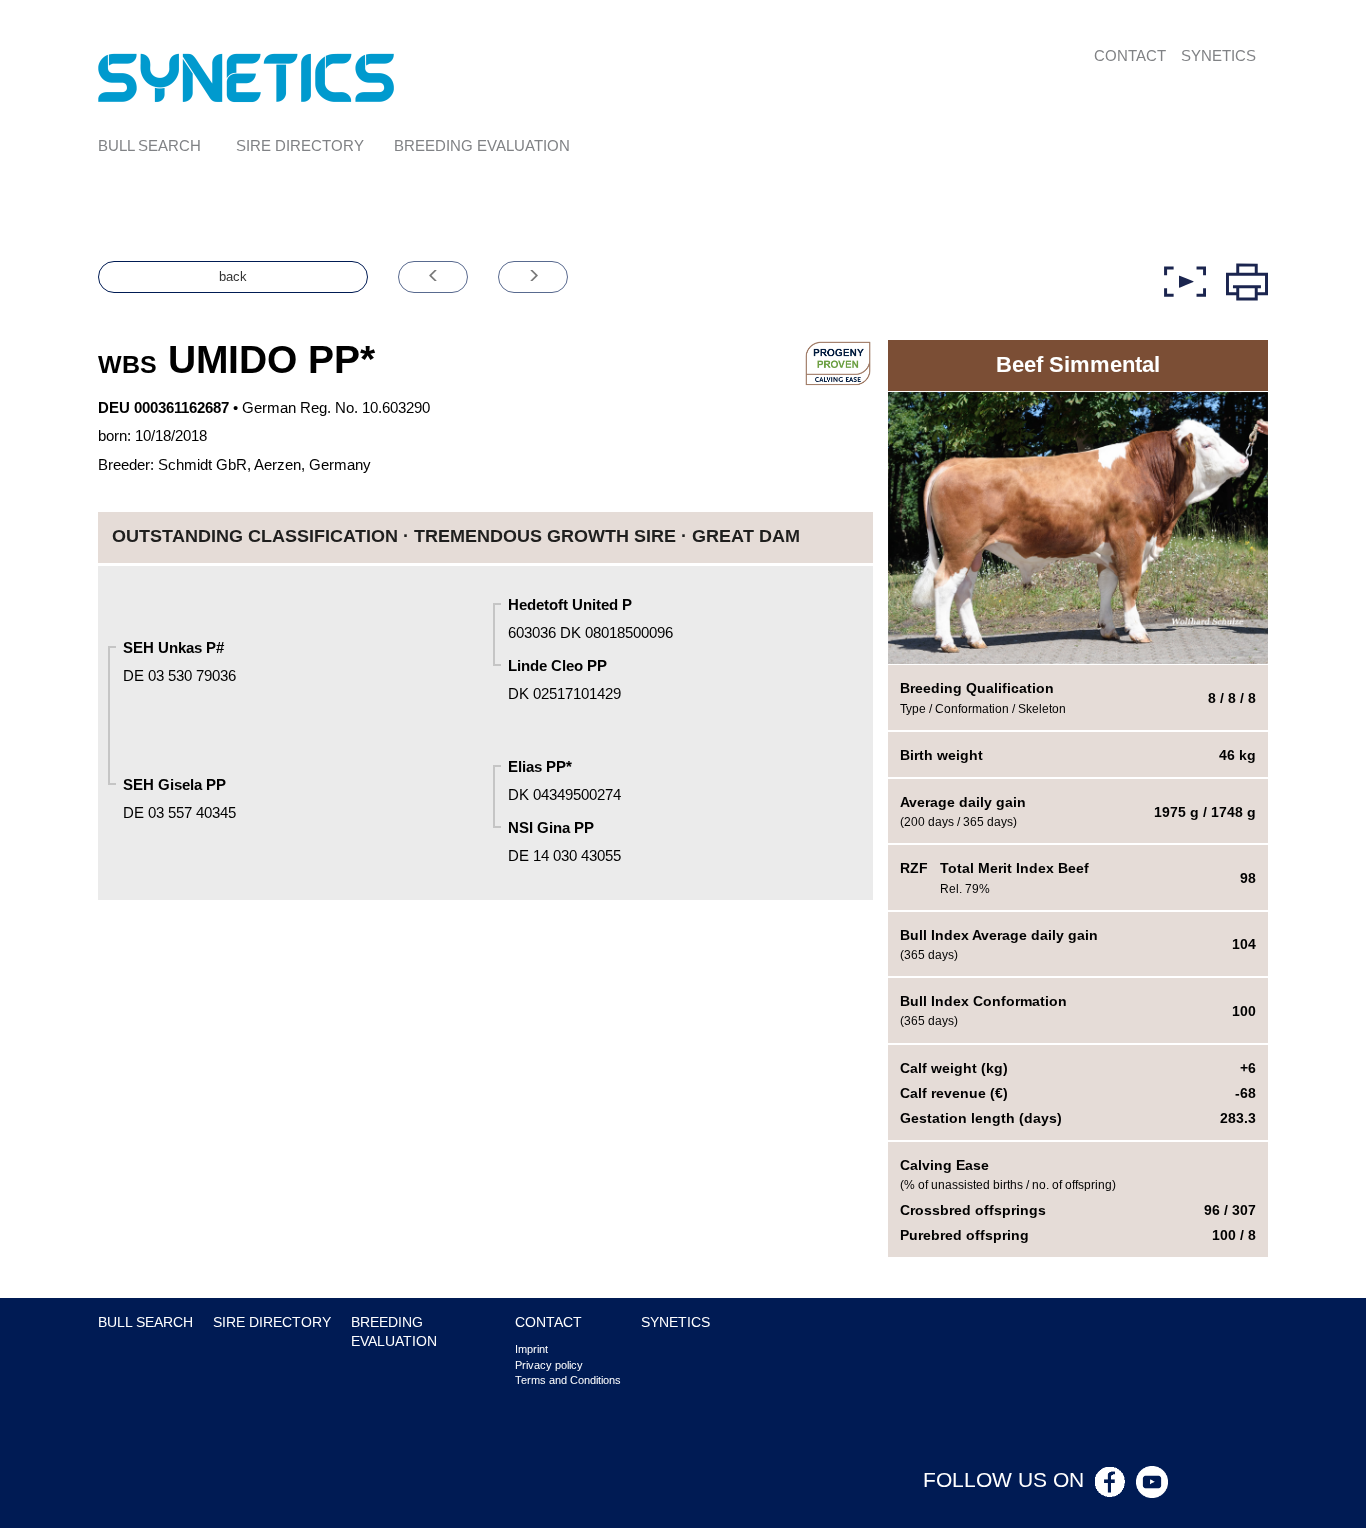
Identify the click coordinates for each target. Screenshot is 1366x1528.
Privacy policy (549, 1365)
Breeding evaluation (482, 145)
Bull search (149, 145)
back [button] (233, 276)
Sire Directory (300, 145)
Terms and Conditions (568, 1380)
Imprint (531, 1349)
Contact (1130, 55)
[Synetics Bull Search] (246, 76)
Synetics (1218, 55)
